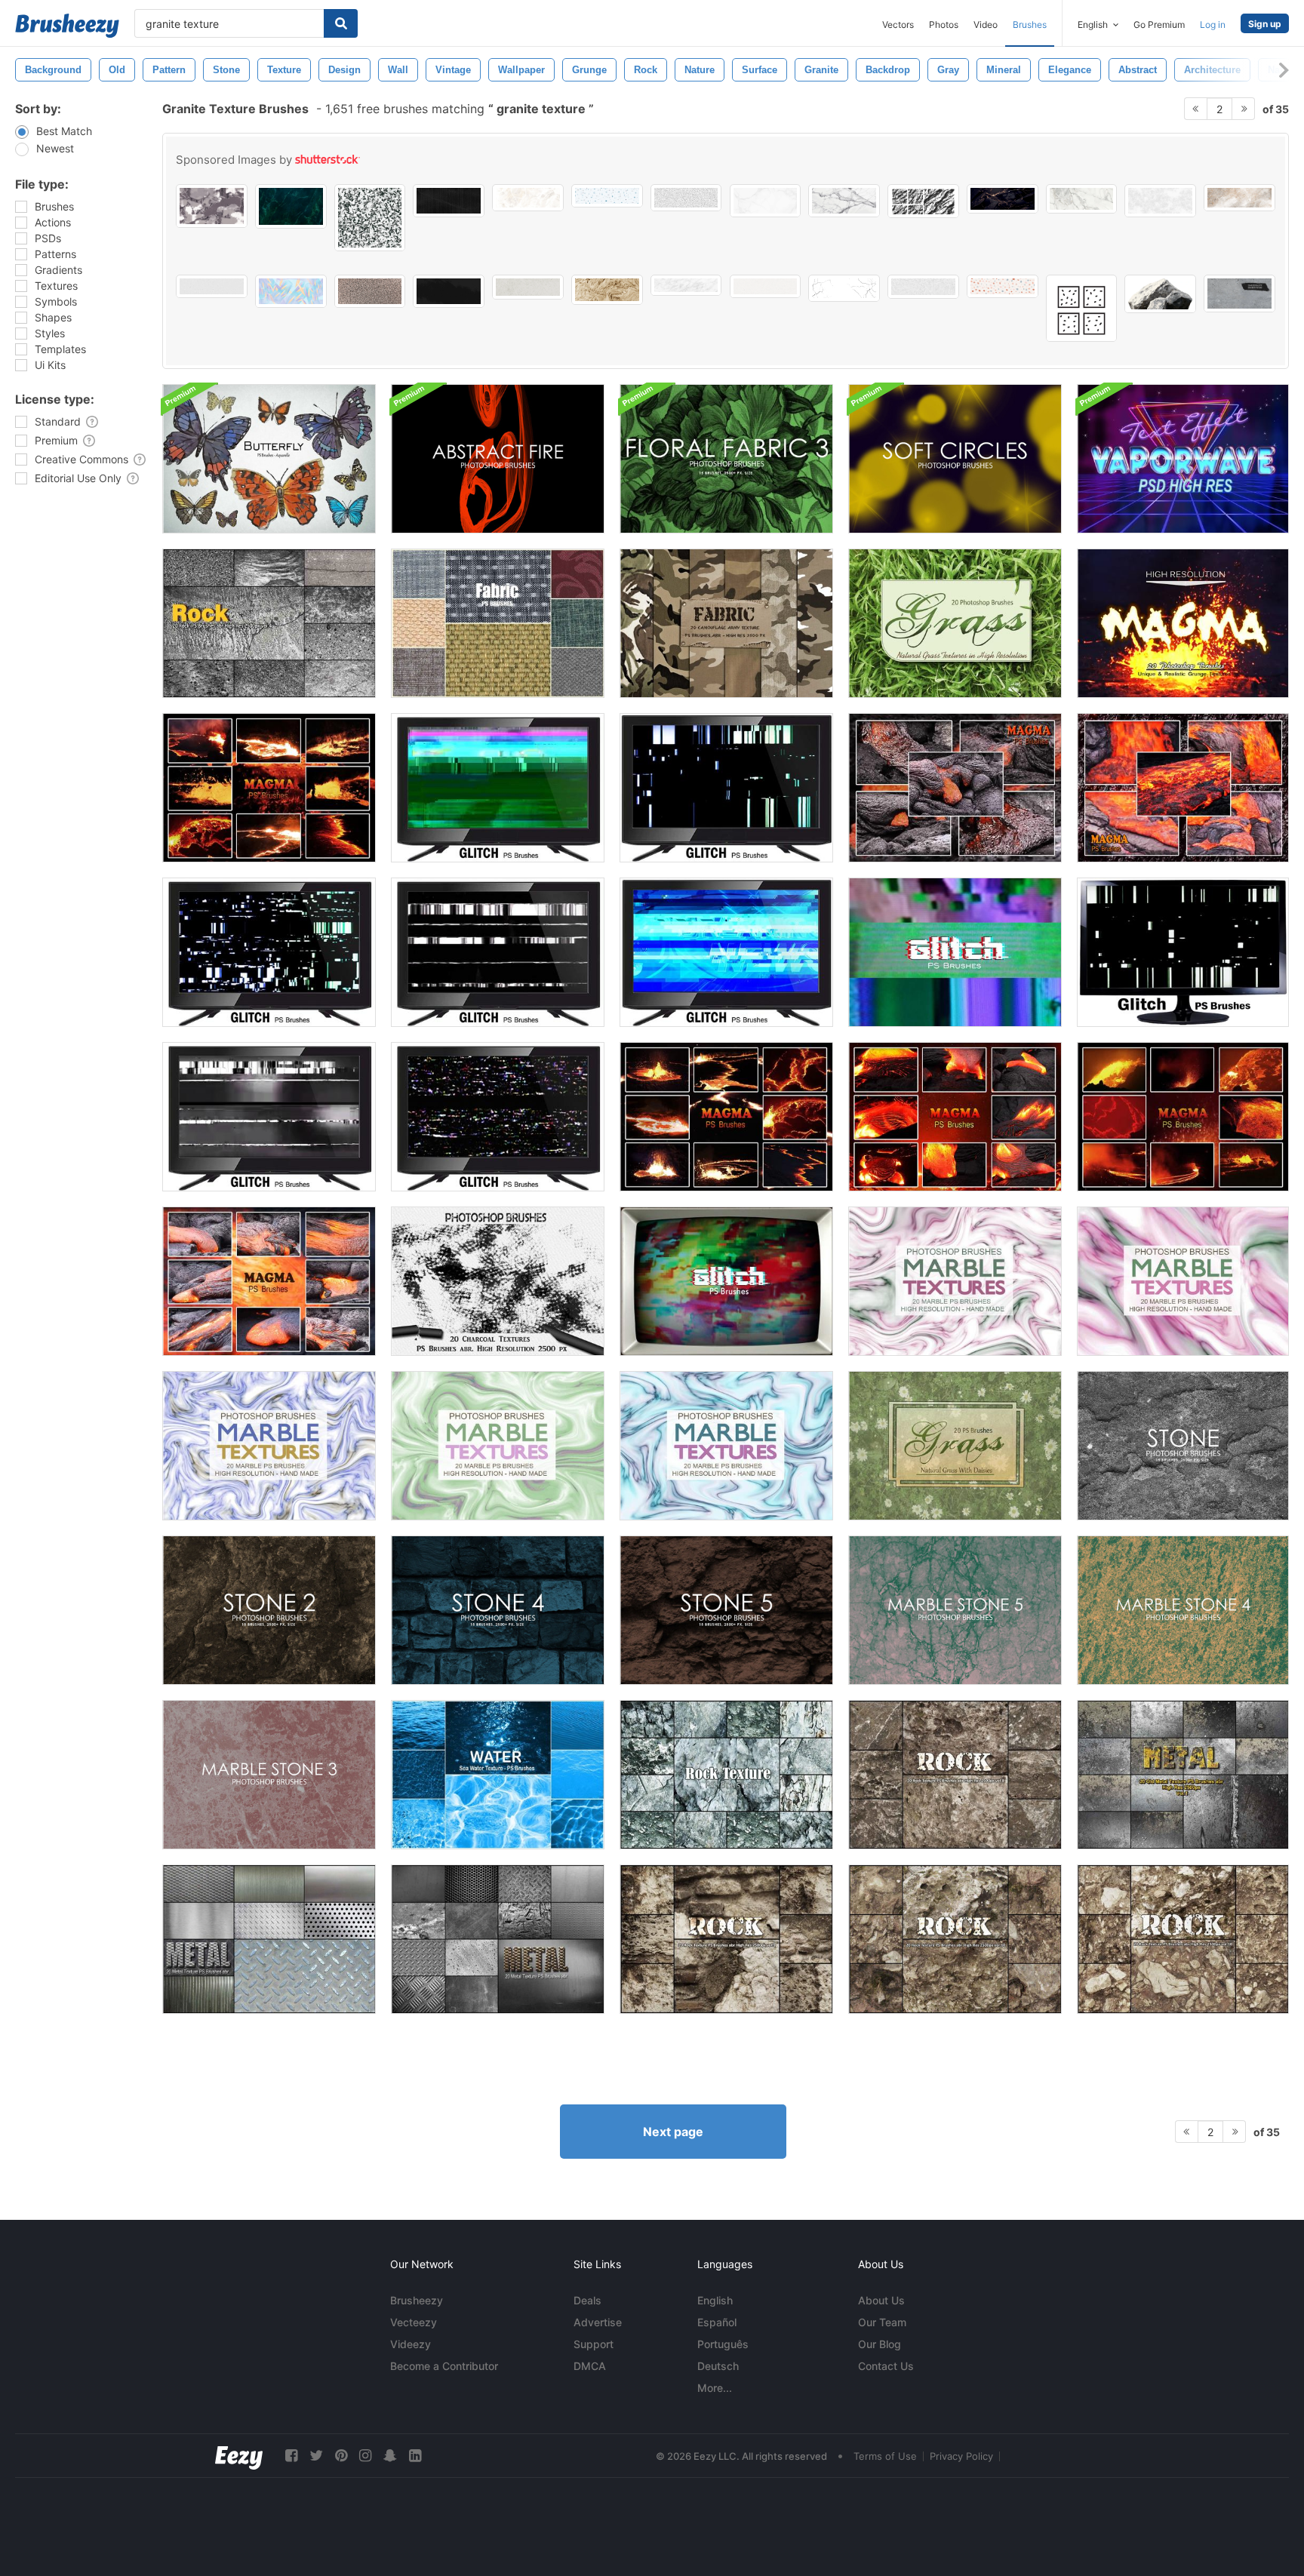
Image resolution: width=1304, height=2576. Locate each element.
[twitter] (316, 2456)
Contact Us (886, 2366)
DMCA (590, 2366)
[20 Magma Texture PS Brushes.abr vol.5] (955, 1117)
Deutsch (718, 2366)
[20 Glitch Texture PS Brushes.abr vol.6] (726, 952)
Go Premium (1159, 25)
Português (723, 2344)
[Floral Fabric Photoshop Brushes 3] (726, 459)
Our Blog (880, 2344)
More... (715, 2388)
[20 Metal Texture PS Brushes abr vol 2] (269, 1939)
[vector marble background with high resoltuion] (607, 290)
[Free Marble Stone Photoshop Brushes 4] (1183, 1610)
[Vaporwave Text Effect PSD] (1183, 459)
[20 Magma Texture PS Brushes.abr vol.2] (955, 788)
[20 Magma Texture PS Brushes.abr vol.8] (269, 788)
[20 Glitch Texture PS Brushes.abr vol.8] (726, 788)
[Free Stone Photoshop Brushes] (1183, 1446)
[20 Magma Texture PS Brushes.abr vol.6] (1183, 1117)
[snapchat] (390, 2456)
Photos (944, 25)
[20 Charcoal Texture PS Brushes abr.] (498, 1281)
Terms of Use (885, 2456)
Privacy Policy (961, 2456)
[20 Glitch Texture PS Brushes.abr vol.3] (1183, 952)
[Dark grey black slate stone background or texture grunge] (449, 201)
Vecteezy (414, 2322)
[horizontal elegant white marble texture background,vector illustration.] (686, 285)
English (715, 2300)
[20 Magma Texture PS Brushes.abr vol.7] (726, 1117)
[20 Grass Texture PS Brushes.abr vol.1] (955, 623)
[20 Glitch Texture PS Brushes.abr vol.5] (498, 1117)
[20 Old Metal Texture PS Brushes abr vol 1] (1183, 1775)
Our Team (882, 2322)
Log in (1213, 25)
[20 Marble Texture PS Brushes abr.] (955, 1281)
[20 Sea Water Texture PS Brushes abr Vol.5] (498, 1775)
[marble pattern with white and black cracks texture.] (844, 288)
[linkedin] (415, 2456)
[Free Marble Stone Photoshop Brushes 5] (955, 1610)
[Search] (341, 23)
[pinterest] (341, 2456)
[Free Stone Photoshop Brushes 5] (726, 1610)
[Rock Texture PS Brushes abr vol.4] (269, 623)
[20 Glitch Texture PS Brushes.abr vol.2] (726, 1281)
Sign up (1265, 24)
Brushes (1030, 25)
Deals (587, 2300)
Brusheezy (417, 2300)
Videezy (411, 2344)
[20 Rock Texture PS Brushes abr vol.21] (726, 1775)
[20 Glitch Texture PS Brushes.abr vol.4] (269, 1117)
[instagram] (365, 2456)
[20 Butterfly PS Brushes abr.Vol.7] (269, 459)
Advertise (598, 2322)
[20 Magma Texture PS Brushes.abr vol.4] (269, 1281)
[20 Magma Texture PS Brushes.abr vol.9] (1183, 623)
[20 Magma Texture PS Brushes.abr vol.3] (1183, 788)
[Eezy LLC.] (239, 2456)
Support (594, 2344)
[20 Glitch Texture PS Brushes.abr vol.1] (955, 952)
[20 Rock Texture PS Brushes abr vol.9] (726, 1939)
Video (986, 25)
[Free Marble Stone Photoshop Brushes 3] (269, 1775)
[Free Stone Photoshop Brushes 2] (269, 1610)
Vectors (898, 25)
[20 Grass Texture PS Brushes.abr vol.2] (955, 1446)
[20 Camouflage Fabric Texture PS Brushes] (726, 623)
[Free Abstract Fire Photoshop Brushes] (498, 459)
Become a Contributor (444, 2366)
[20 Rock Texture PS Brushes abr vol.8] (955, 1775)
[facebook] (291, 2456)
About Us (881, 2300)
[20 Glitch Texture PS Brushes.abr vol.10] (269, 952)
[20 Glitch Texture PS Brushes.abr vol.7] (498, 952)
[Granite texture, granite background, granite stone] (370, 291)
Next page (673, 2132)
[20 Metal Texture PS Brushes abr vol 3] (498, 1939)
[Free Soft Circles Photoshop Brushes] (955, 459)
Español (717, 2322)
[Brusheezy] (67, 26)
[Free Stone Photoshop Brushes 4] (498, 1610)
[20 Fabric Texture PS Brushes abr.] (498, 623)
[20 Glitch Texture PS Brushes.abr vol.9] (498, 788)
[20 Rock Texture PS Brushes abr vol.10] (955, 1939)
